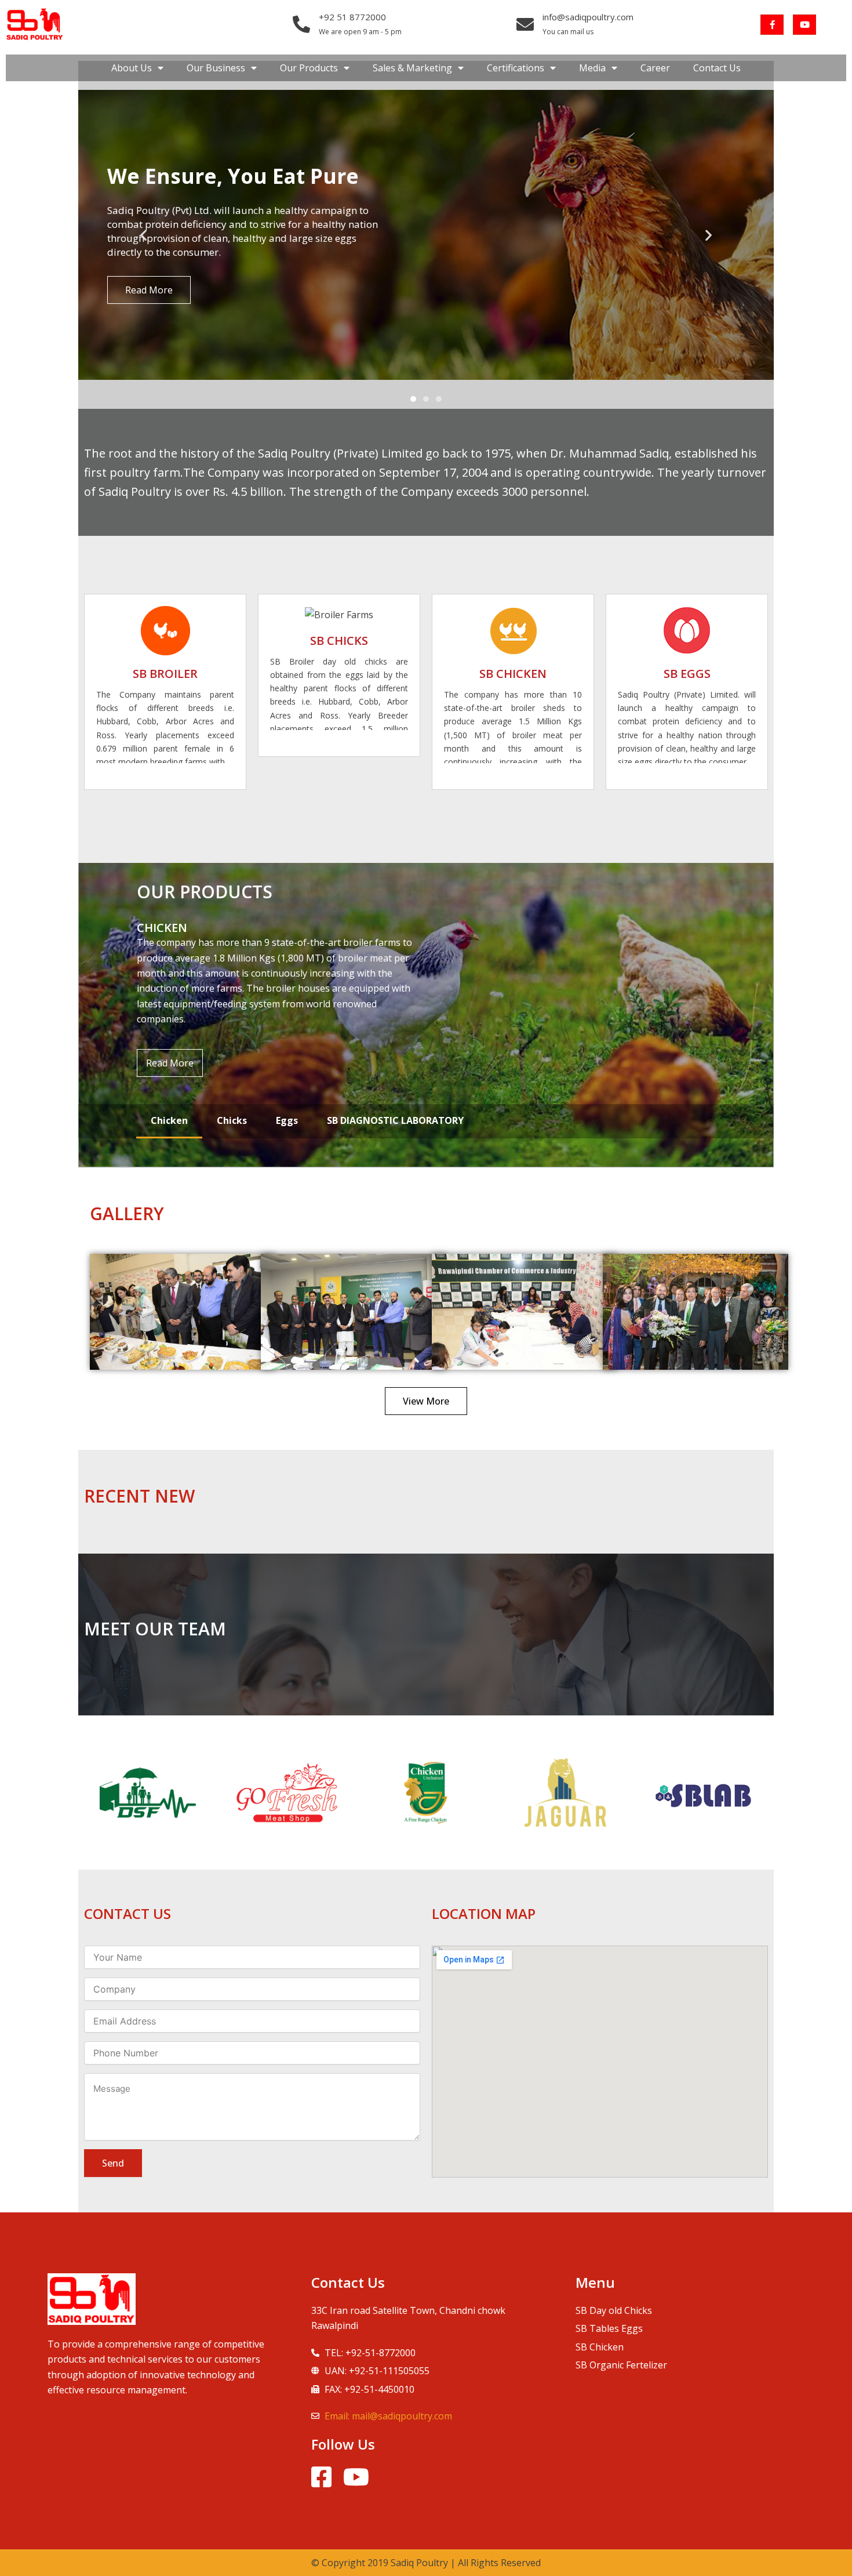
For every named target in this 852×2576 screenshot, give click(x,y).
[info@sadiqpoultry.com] (525, 24)
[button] (143, 235)
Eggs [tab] (287, 1120)
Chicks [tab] (232, 1120)
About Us (132, 68)
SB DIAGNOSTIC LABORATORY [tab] (395, 1120)
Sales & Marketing (412, 68)
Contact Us (717, 68)
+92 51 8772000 (352, 17)
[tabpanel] (426, 1015)
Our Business (216, 68)
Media (592, 68)
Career (655, 68)
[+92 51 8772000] (301, 24)
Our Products (309, 68)
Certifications (516, 68)
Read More (170, 1063)
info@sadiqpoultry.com (588, 17)
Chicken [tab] (169, 1120)
